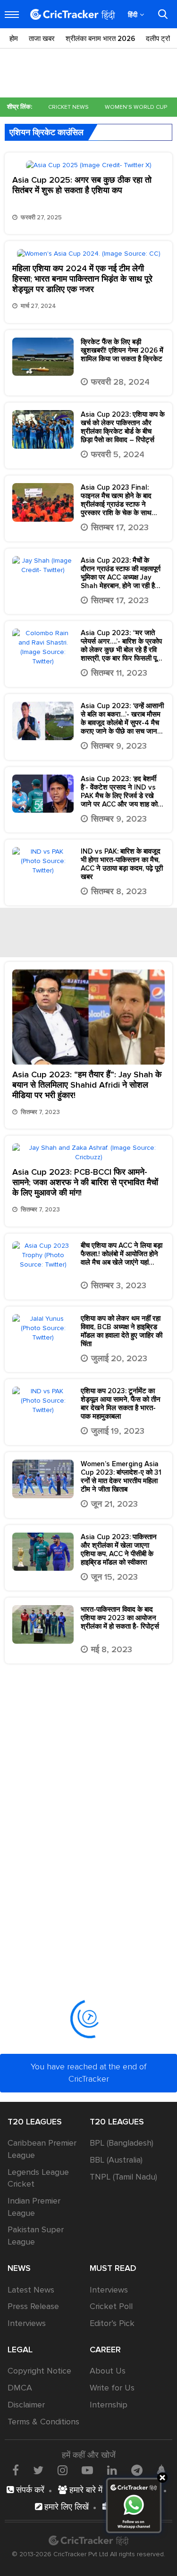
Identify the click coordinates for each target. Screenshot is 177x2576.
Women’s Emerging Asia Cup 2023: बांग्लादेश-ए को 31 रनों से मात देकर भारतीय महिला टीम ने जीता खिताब (121, 1477)
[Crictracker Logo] (73, 14)
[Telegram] (137, 2470)
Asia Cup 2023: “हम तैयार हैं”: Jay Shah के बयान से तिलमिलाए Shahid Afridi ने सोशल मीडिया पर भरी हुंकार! (87, 1085)
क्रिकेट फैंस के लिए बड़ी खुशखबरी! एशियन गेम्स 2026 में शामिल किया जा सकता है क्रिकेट (122, 350)
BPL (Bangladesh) (122, 2143)
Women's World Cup (136, 107)
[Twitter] (38, 2470)
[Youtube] (87, 2470)
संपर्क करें (29, 2490)
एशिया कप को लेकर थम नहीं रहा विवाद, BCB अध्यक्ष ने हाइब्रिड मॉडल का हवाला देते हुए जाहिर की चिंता (122, 1331)
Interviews (27, 2323)
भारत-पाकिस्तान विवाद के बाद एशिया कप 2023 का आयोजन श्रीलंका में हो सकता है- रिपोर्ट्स (121, 1618)
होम (14, 39)
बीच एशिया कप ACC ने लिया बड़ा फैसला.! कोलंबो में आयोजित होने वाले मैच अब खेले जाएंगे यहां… (122, 1254)
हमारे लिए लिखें (65, 2507)
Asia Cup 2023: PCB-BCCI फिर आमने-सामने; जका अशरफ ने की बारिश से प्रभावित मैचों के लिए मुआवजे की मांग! (85, 1182)
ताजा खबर (42, 39)
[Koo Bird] (161, 2471)
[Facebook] (16, 2470)
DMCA (20, 2388)
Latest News (31, 2290)
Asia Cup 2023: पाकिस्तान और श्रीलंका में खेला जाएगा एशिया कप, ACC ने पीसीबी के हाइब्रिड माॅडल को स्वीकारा (119, 1550)
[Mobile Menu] (12, 15)
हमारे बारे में (85, 2490)
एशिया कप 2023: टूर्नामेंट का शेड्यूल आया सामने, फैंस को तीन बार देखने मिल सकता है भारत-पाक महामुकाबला (121, 1404)
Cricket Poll (111, 2306)
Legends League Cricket (38, 2178)
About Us (108, 2371)
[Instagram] (63, 2470)
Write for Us (112, 2388)
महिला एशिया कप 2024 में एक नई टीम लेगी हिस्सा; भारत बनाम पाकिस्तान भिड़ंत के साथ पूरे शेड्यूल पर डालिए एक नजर (82, 279)
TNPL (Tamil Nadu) (123, 2177)
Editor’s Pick (112, 2323)
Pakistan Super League (36, 2236)
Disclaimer (26, 2405)
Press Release (33, 2306)
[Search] (163, 14)
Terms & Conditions (43, 2422)
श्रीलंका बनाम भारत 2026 (100, 39)
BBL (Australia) (116, 2160)
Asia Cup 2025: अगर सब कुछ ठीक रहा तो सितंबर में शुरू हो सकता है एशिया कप (82, 185)
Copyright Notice (39, 2371)
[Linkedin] (112, 2470)
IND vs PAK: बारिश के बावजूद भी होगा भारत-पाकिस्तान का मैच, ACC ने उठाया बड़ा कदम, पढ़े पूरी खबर (122, 864)
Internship (109, 2405)
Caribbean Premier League (42, 2149)
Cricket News (68, 107)
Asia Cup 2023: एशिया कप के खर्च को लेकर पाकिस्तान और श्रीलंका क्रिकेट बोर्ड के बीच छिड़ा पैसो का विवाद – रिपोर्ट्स (123, 427)
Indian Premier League (34, 2207)
